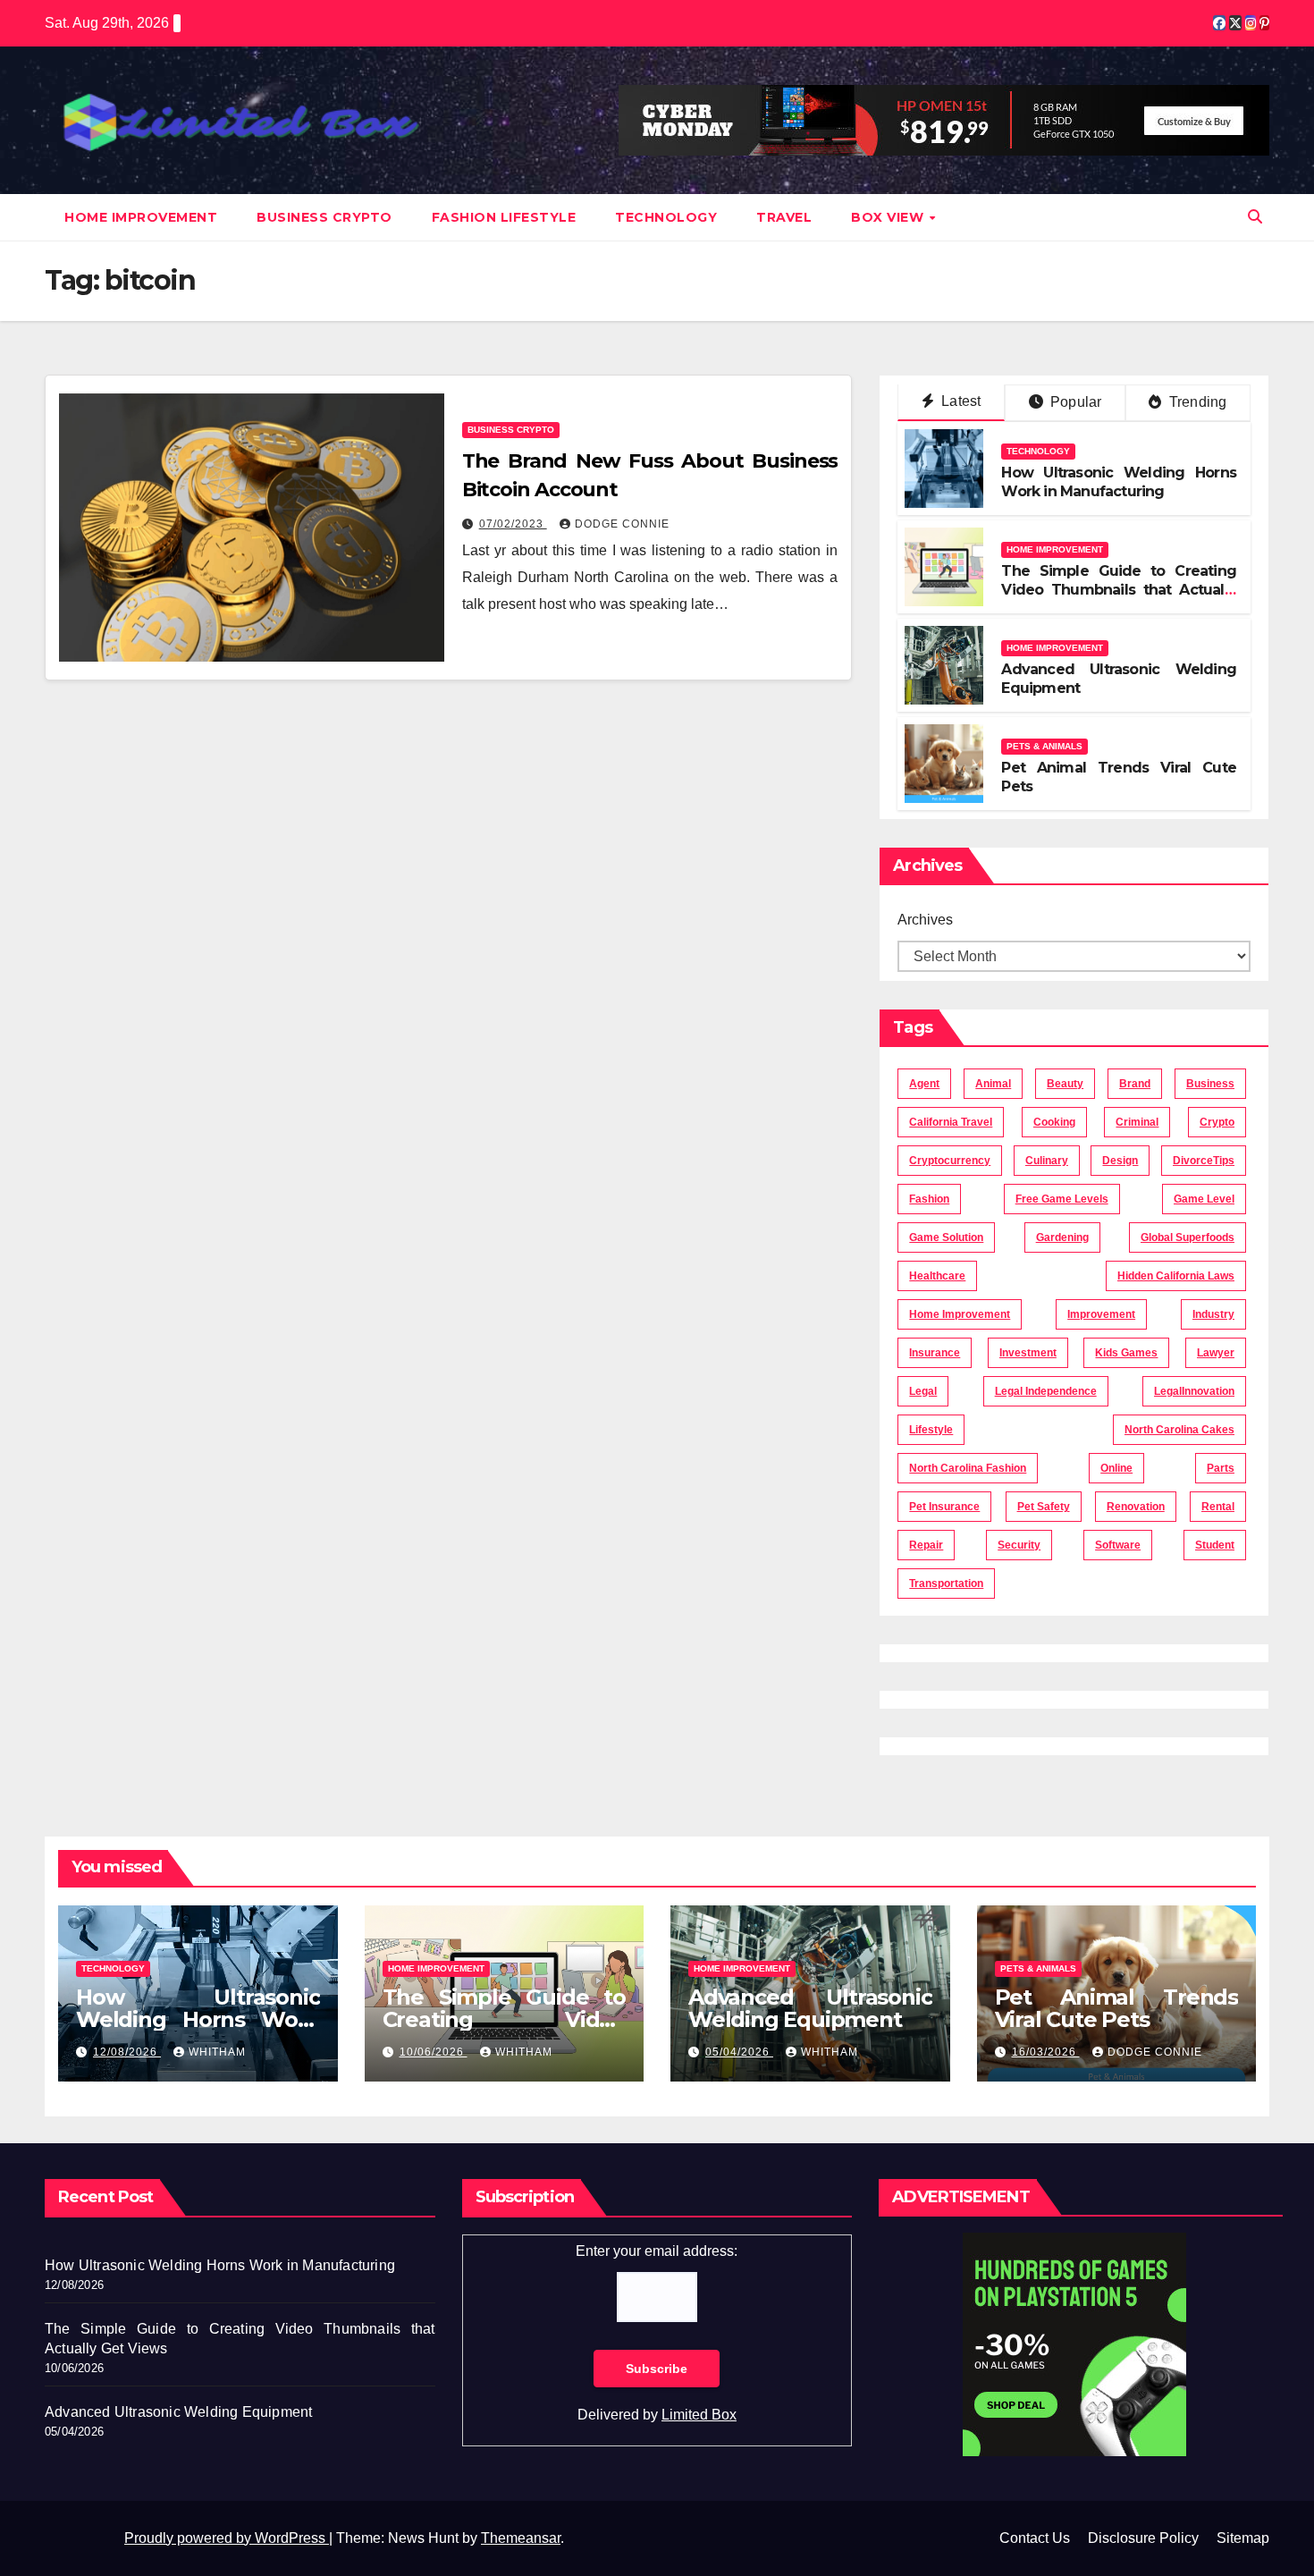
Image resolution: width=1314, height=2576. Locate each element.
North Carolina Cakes (1179, 1430)
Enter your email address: (657, 2251)
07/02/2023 (513, 524)
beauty (1065, 1084)
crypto (1217, 1122)
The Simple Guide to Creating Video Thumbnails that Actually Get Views (1119, 590)
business (1210, 1084)
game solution (946, 1237)
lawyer (1216, 1353)
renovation (1136, 1507)
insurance (935, 1353)
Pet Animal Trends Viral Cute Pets (1117, 2008)
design (1120, 1161)
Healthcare (937, 1276)
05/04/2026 (739, 2052)
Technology (666, 217)
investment (1028, 1353)
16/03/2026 (1046, 2052)
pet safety (1044, 1507)
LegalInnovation (1194, 1391)
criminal (1137, 1122)
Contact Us (1035, 2538)
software (1118, 1545)
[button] (1255, 217)
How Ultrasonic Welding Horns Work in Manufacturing (1119, 482)
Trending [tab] (1196, 402)
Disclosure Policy (1143, 2538)
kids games (1126, 1353)
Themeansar (521, 2538)
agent (924, 1084)
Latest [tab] (959, 401)
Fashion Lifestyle (504, 217)
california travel (951, 1122)
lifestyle (931, 1430)
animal (993, 1084)
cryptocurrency (950, 1161)
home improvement (960, 1314)
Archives (925, 920)
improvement (1101, 1314)
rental (1218, 1507)
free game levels (1062, 1199)
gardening (1062, 1237)
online (1116, 1468)
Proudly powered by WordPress (227, 2538)
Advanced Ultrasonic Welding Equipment (810, 2008)
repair (926, 1545)
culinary (1047, 1161)
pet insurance (944, 1507)
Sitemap (1243, 2538)
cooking (1054, 1122)
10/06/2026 (434, 2052)
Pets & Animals (1044, 746)
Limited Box (699, 2415)
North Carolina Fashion (968, 1468)
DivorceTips (1204, 1161)
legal (923, 1391)
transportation (946, 1584)
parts (1221, 1468)
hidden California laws (1176, 1276)
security (1019, 1545)
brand (1135, 1084)
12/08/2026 (127, 2052)
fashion (929, 1199)
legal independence (1046, 1391)
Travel (784, 217)
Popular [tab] (1074, 402)
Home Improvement (141, 217)
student (1215, 1545)
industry (1213, 1314)
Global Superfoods (1188, 1237)
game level (1204, 1199)
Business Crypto (324, 217)
